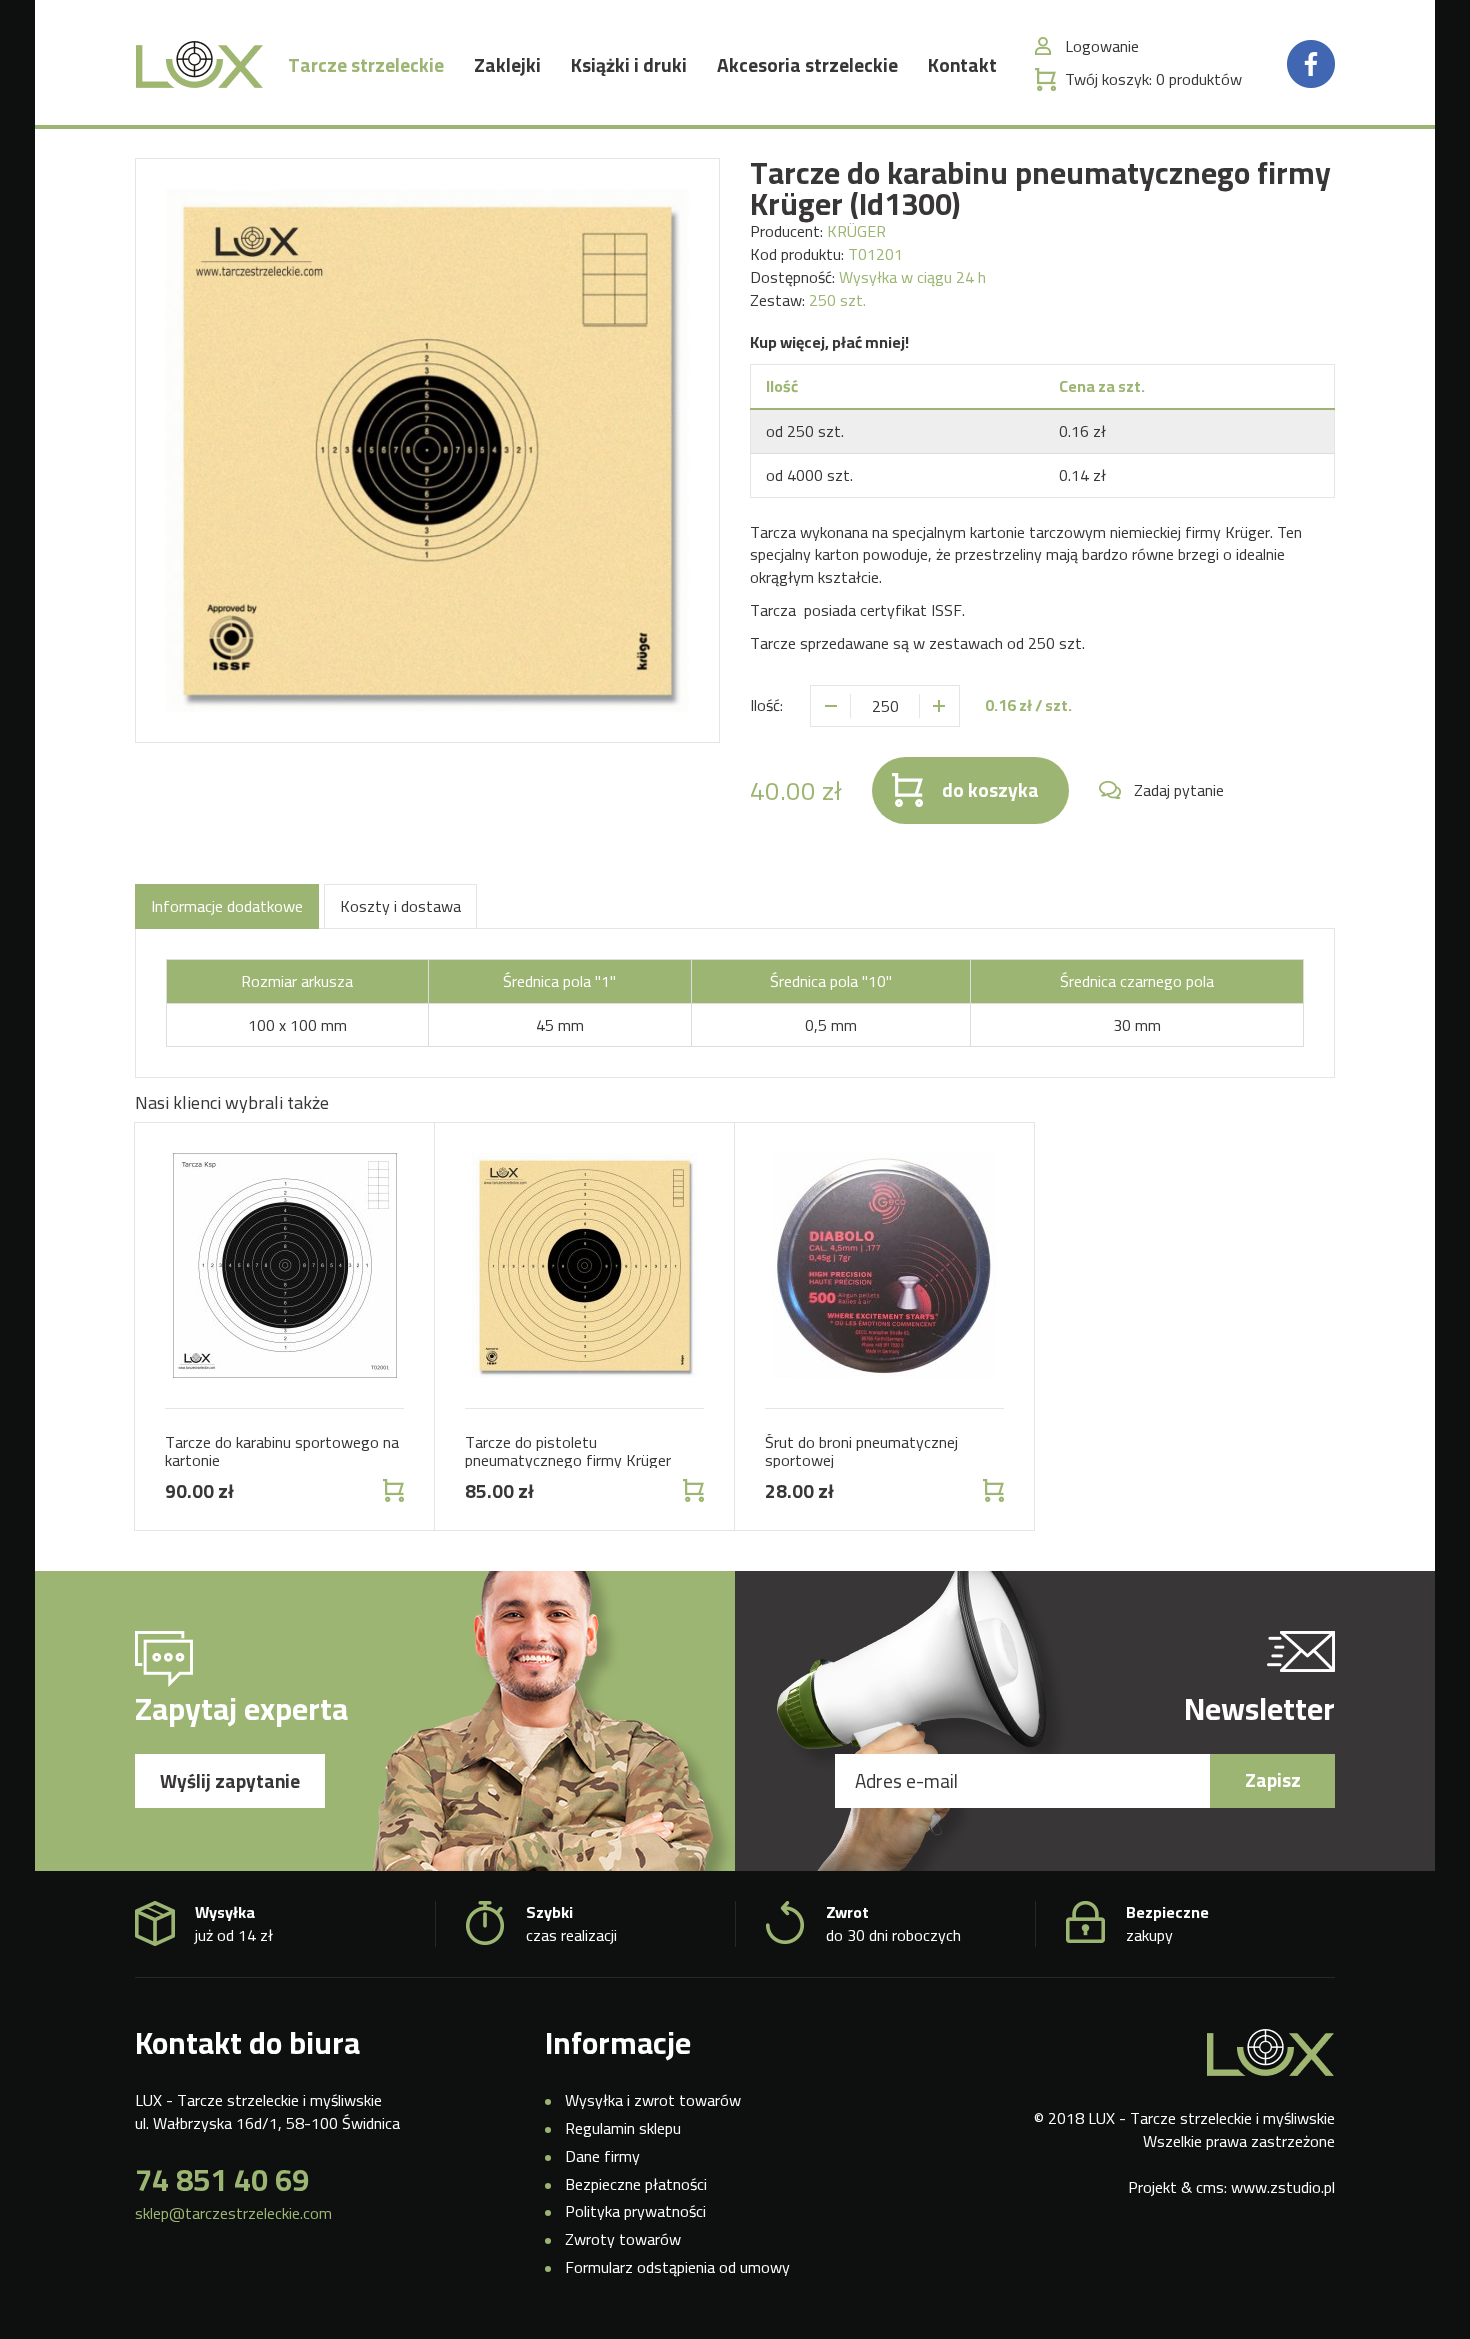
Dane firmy (602, 2156)
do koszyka (990, 790)
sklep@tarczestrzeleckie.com (233, 2213)
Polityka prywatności (635, 2211)
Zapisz (1273, 1780)
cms (1210, 2187)
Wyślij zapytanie (230, 1781)
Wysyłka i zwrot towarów (653, 2100)
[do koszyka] (391, 1490)
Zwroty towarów (623, 2239)
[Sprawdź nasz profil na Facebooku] (1311, 62)
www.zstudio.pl (1283, 2187)
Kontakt (962, 65)
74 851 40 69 (222, 2180)
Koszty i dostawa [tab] (400, 906)
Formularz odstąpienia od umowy (677, 2267)
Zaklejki (507, 65)
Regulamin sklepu (623, 2128)
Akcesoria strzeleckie (807, 65)
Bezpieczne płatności (636, 2184)
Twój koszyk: (1153, 79)
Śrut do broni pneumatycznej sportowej (861, 1451)
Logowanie (1102, 46)
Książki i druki (629, 65)
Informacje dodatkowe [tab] (227, 906)
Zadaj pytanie (1179, 790)
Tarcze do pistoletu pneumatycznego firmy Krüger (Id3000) (568, 1459)
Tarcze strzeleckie (366, 65)
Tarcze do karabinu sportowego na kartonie (282, 1451)
